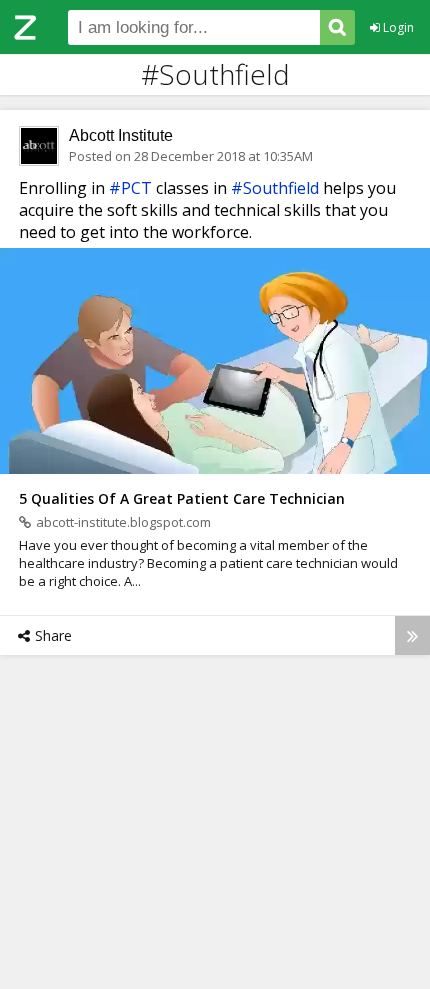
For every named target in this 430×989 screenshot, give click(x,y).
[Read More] (412, 635)
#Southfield (275, 188)
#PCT (130, 188)
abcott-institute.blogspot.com (123, 522)
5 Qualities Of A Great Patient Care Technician (182, 498)
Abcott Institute (121, 135)
